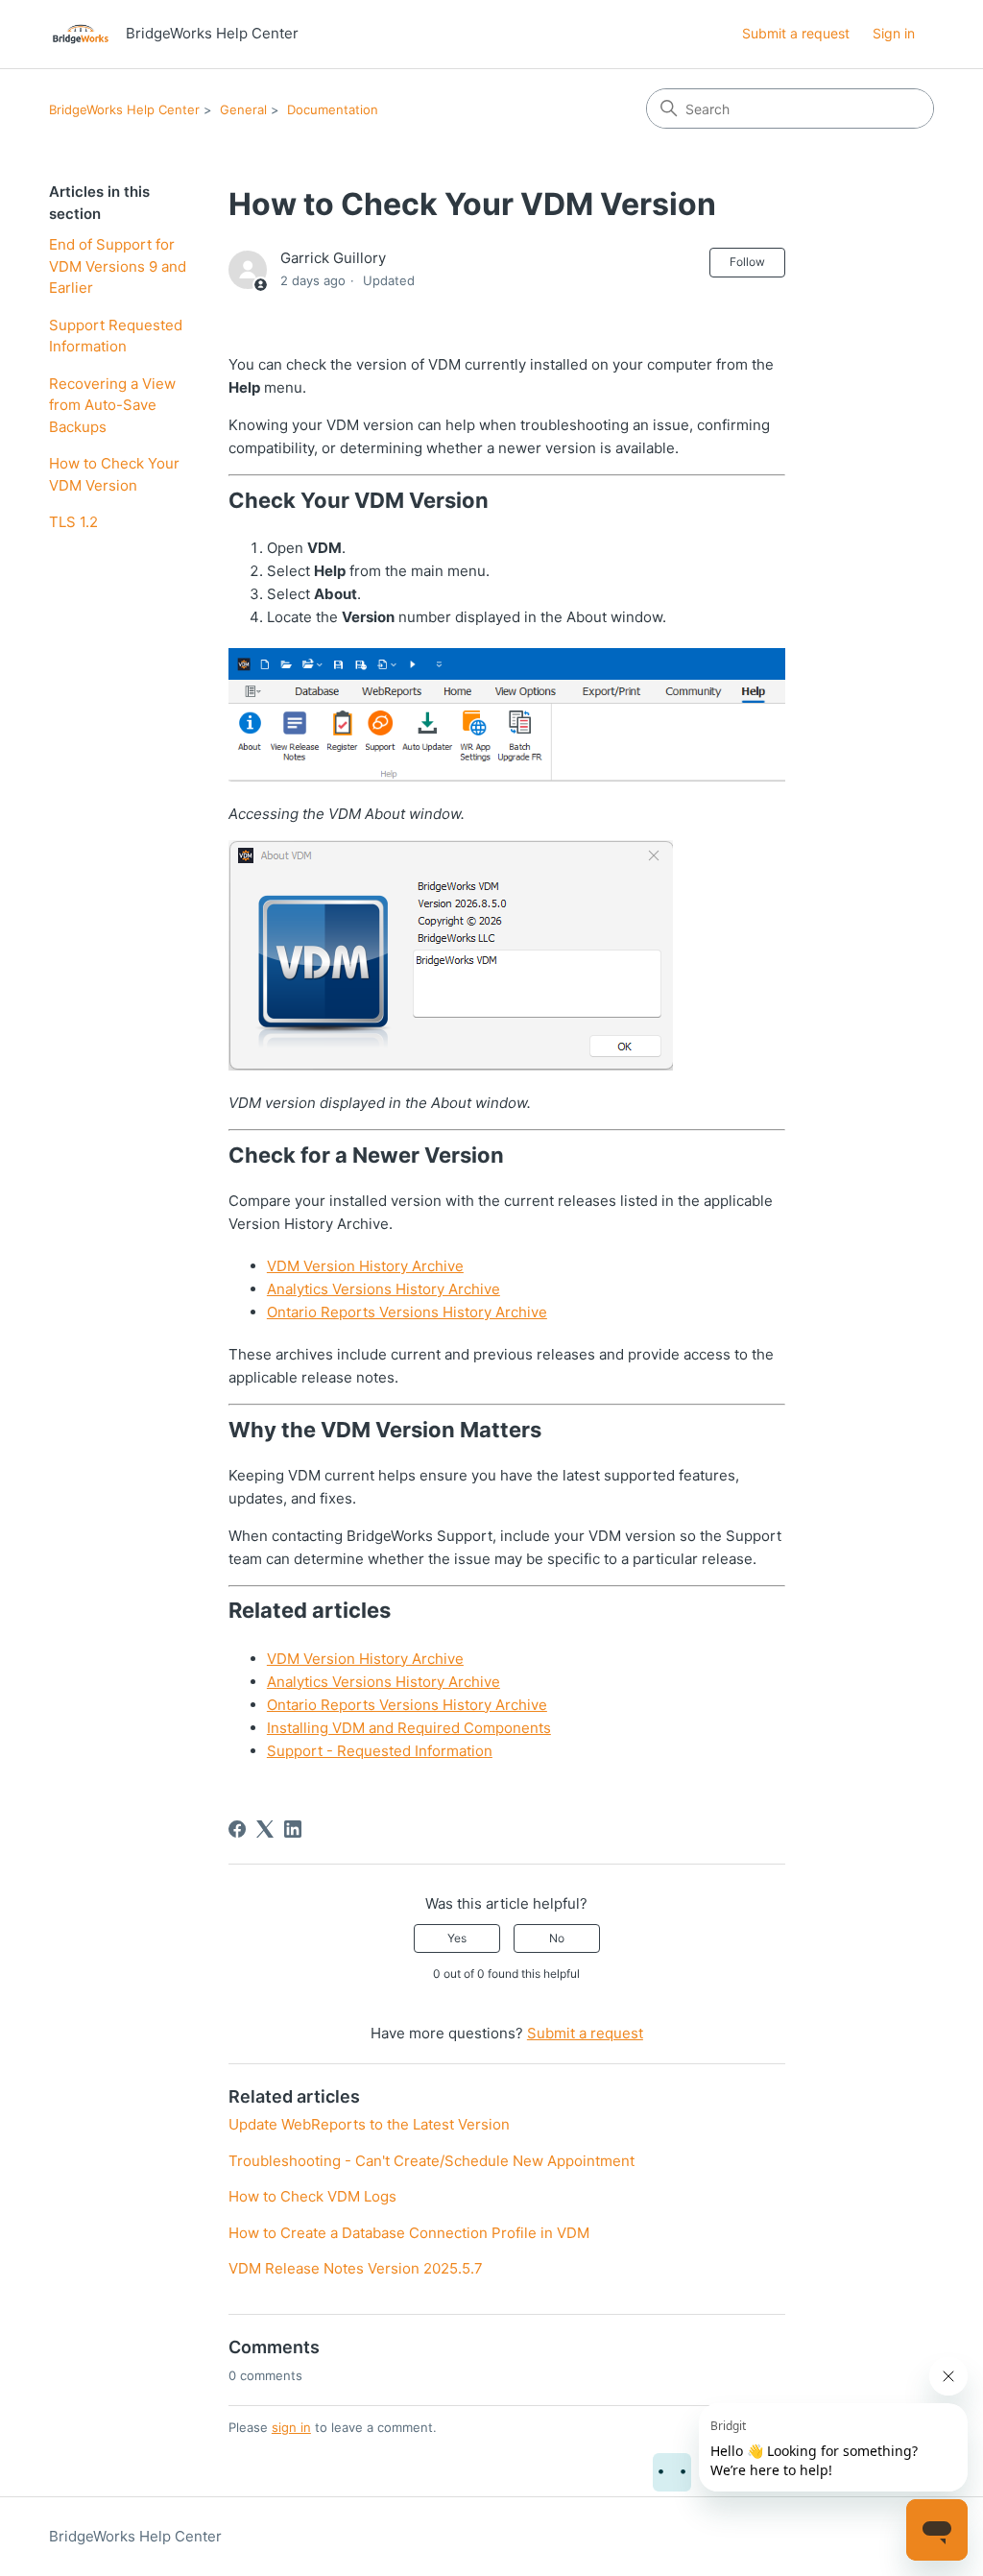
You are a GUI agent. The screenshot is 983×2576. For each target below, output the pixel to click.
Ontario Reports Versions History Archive (407, 1312)
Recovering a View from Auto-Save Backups (112, 405)
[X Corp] (265, 1829)
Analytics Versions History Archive (384, 1289)
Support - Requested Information (380, 1751)
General (243, 109)
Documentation (333, 109)
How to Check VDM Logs (312, 2196)
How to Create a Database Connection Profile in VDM (409, 2233)
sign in (291, 2427)
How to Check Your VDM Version (114, 474)
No (557, 1938)
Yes (457, 1938)
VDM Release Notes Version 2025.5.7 (356, 2268)
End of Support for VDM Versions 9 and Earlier (118, 266)
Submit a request (796, 33)
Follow (747, 262)
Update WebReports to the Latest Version (369, 2124)
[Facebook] (237, 1829)
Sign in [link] (894, 33)
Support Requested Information (116, 336)
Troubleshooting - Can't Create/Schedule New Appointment (432, 2161)
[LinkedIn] (293, 1829)
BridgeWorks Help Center (124, 109)
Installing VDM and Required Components (409, 1728)
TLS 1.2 (73, 522)
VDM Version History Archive (365, 1266)
